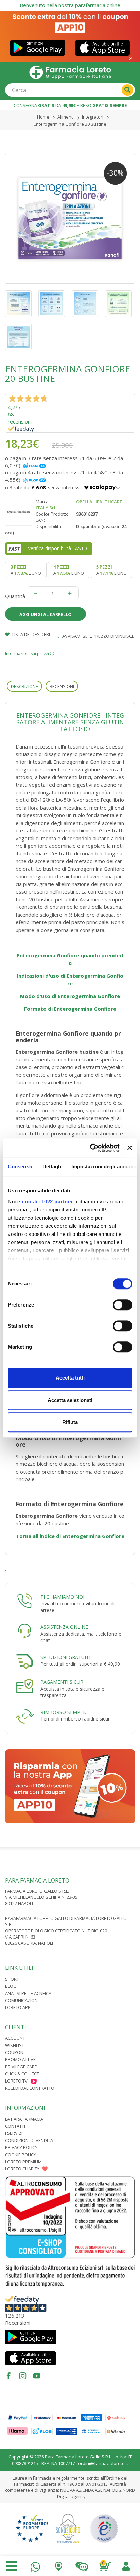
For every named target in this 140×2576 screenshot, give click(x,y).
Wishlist (15, 2045)
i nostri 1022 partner (47, 1201)
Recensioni (62, 686)
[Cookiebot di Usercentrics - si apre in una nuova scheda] (91, 1148)
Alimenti (66, 117)
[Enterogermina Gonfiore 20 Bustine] (70, 219)
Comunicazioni (22, 2000)
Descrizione (24, 686)
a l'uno (26, 570)
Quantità (15, 596)
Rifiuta (70, 1422)
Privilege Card (21, 2067)
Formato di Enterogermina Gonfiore (70, 1009)
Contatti (15, 2126)
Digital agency (71, 2496)
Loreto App (18, 2007)
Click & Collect (22, 2074)
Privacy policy (21, 2147)
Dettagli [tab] (52, 1166)
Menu (12, 2566)
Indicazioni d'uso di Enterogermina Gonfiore (70, 980)
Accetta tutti (70, 1378)
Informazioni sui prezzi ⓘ (30, 654)
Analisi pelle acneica (28, 1993)
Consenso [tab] (20, 1166)
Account (15, 2038)
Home (43, 117)
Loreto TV (16, 2081)
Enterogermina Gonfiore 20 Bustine (70, 124)
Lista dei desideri (31, 634)
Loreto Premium (23, 2162)
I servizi (14, 2133)
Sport (12, 1979)
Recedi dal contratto (30, 2088)
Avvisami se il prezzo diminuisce (98, 636)
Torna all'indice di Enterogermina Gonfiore (70, 1536)
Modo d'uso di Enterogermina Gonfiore (70, 996)
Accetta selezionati (70, 1400)
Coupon (14, 2052)
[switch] (122, 1305)
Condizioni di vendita (29, 2140)
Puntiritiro (58, 2565)
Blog (11, 1986)
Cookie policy (21, 2155)
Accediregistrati (126, 2565)
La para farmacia (24, 2119)
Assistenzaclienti (82, 2565)
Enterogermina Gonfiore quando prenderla (70, 959)
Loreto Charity (22, 2169)
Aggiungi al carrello (46, 614)
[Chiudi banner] (130, 1148)
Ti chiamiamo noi (62, 1597)
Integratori (93, 117)
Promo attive (20, 2059)
